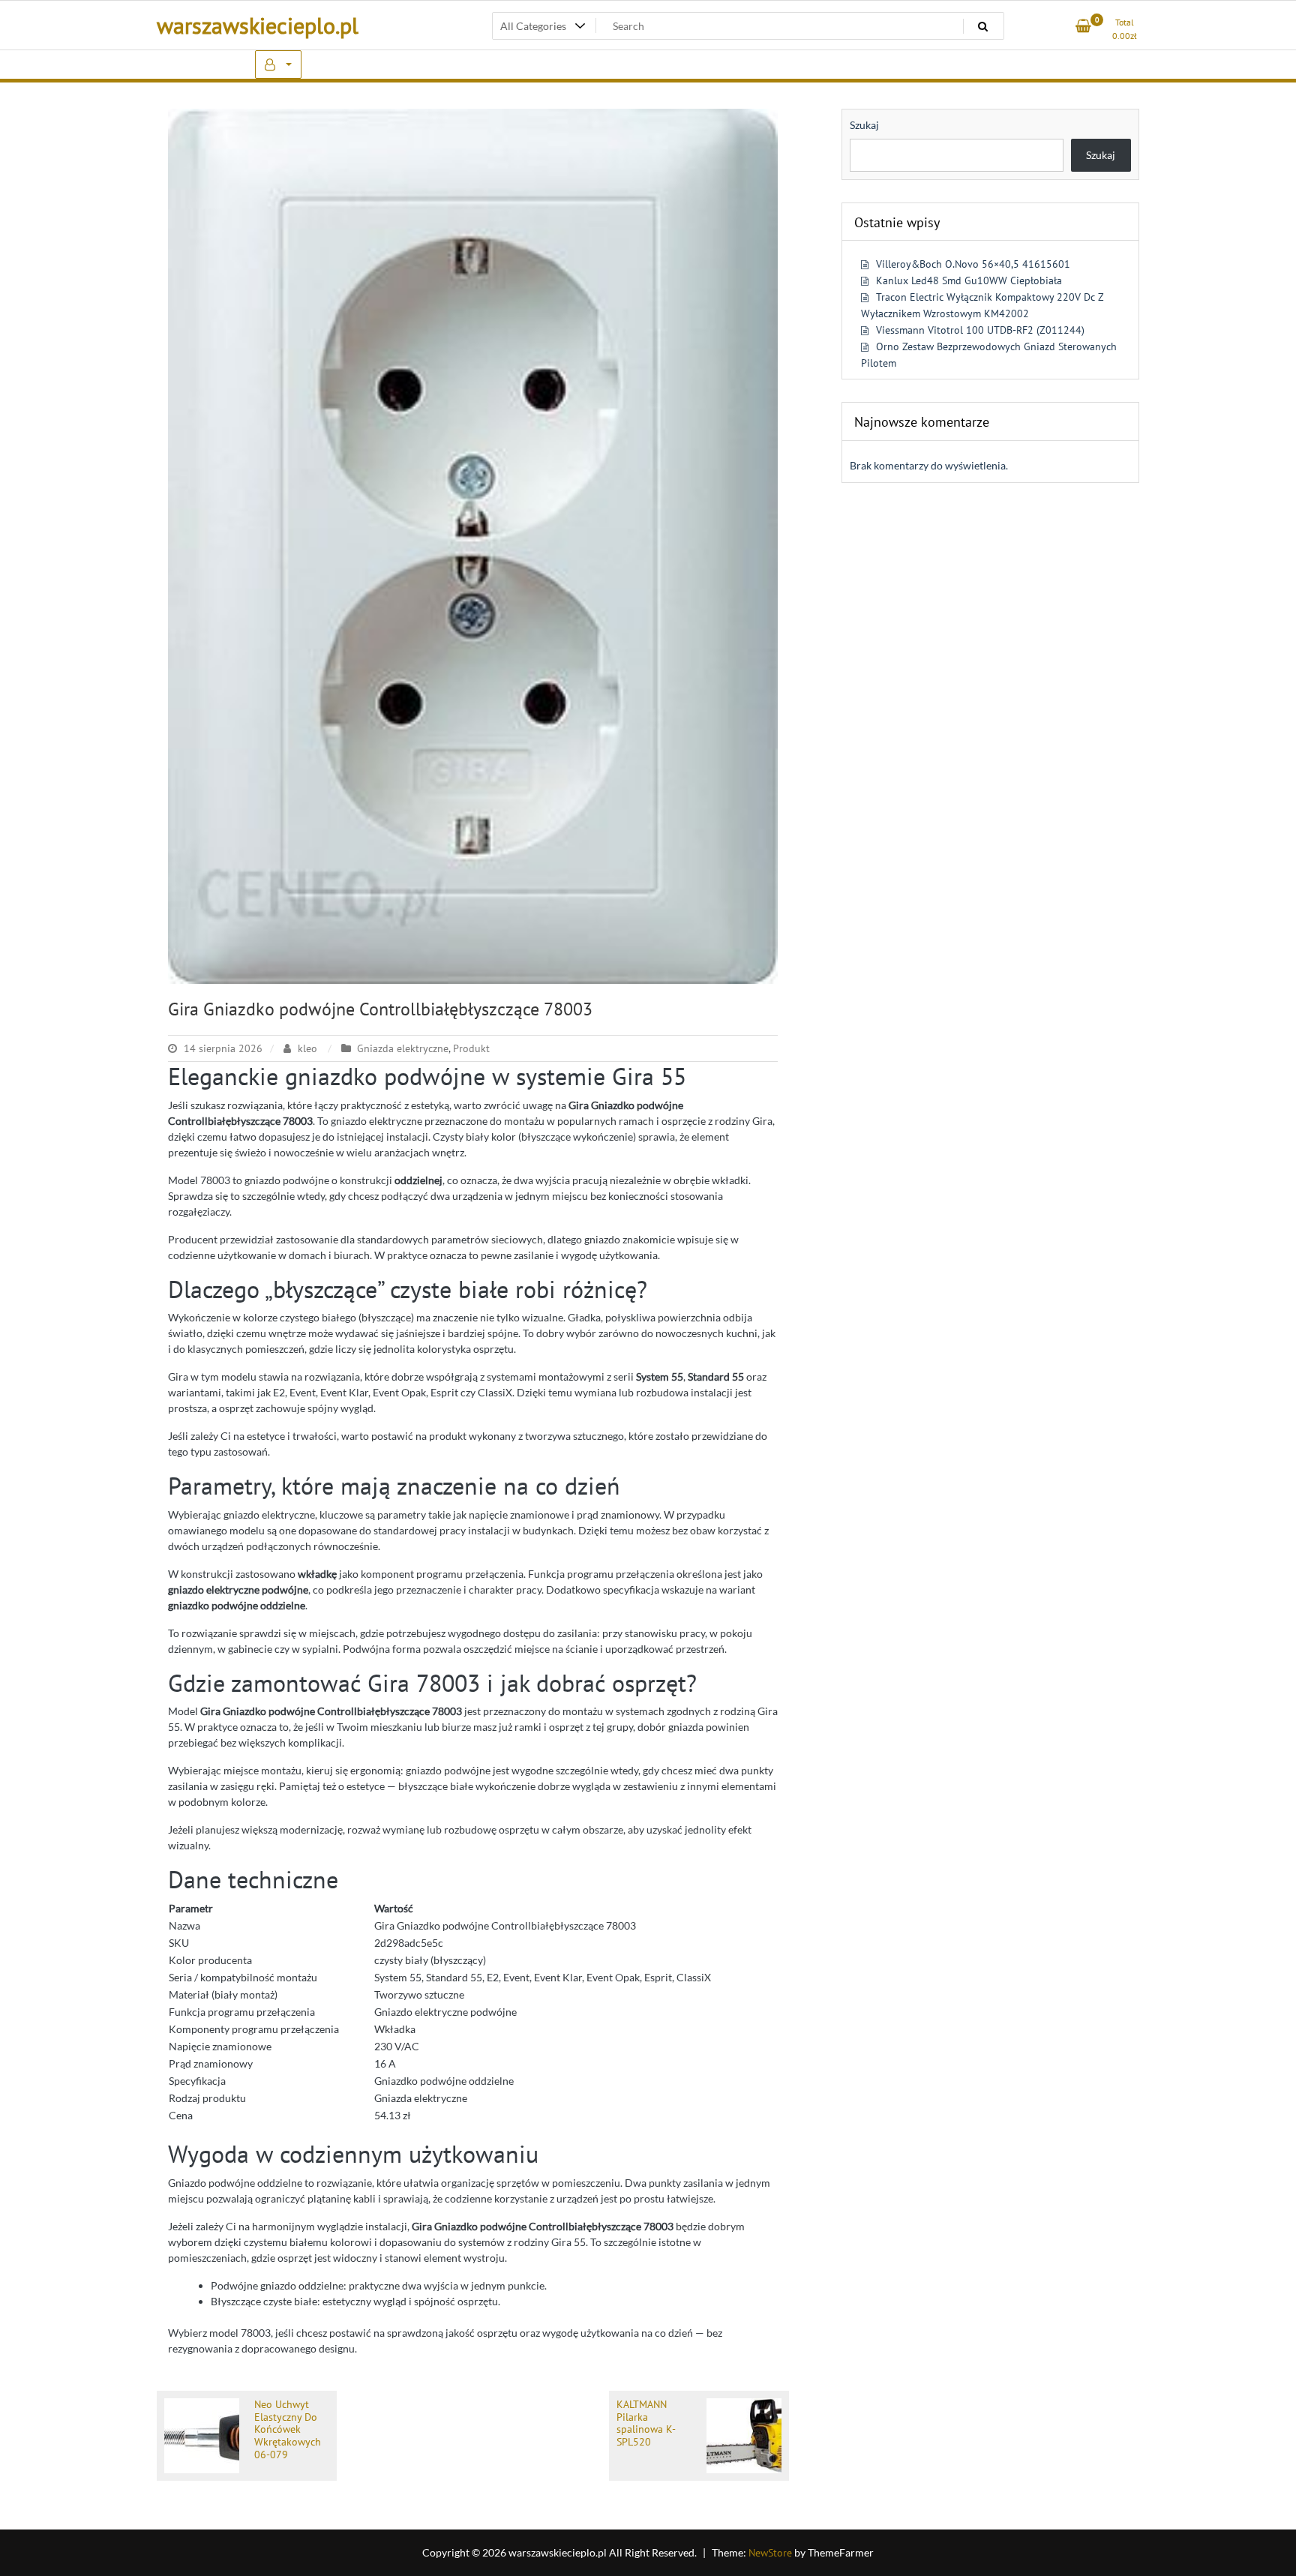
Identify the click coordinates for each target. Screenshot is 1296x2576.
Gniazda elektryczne (403, 1048)
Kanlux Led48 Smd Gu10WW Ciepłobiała (969, 280)
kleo (307, 1048)
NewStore (770, 2553)
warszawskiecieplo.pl (258, 25)
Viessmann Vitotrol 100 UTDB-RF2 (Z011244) (980, 330)
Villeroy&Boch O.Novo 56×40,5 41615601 (973, 264)
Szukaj (864, 125)
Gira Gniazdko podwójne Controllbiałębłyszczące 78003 (380, 1009)
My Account (278, 64)
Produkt (471, 1048)
